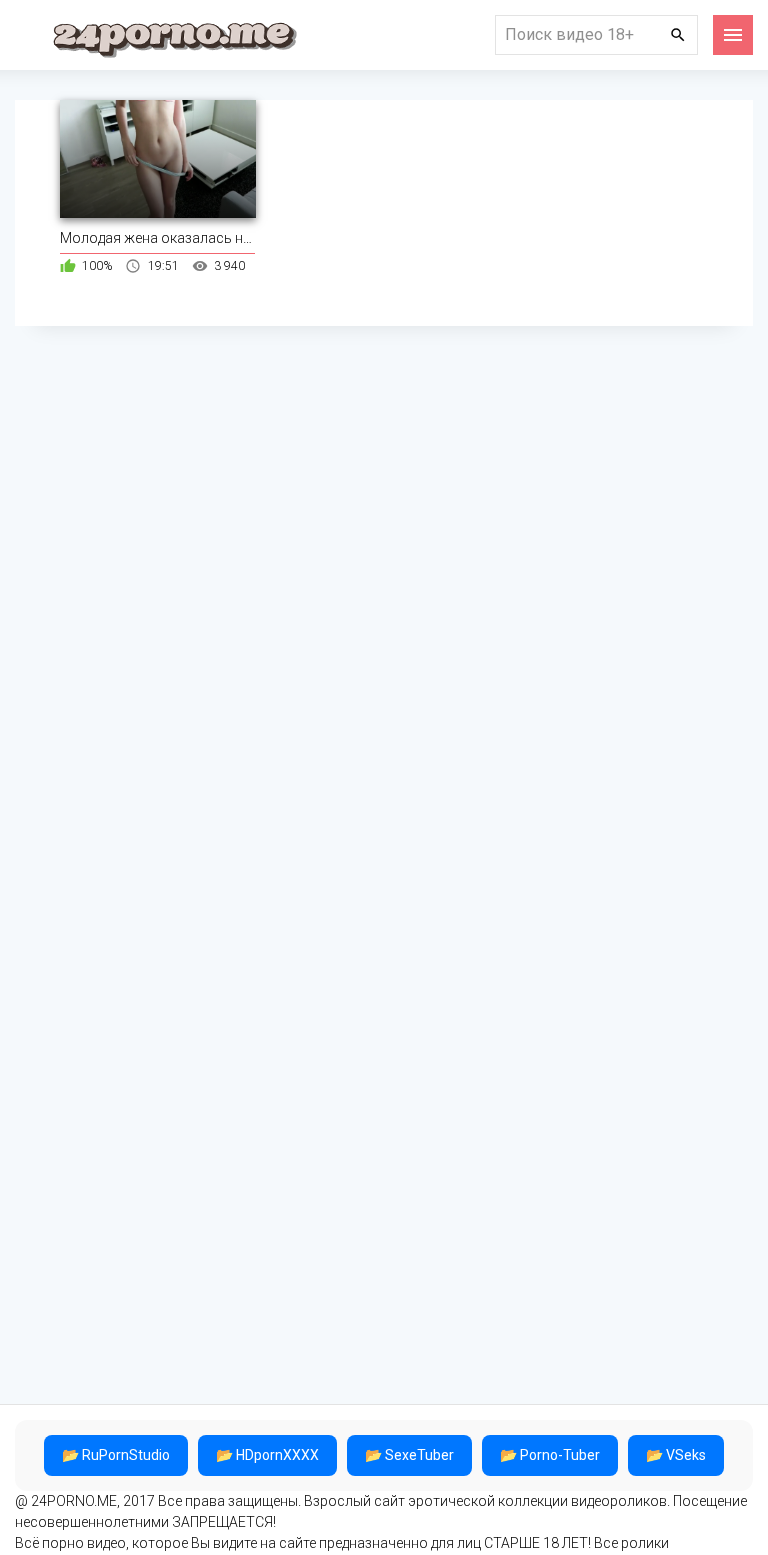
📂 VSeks (676, 1455)
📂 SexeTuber (409, 1455)
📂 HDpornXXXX (267, 1455)
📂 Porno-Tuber (550, 1455)
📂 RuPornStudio (116, 1455)
